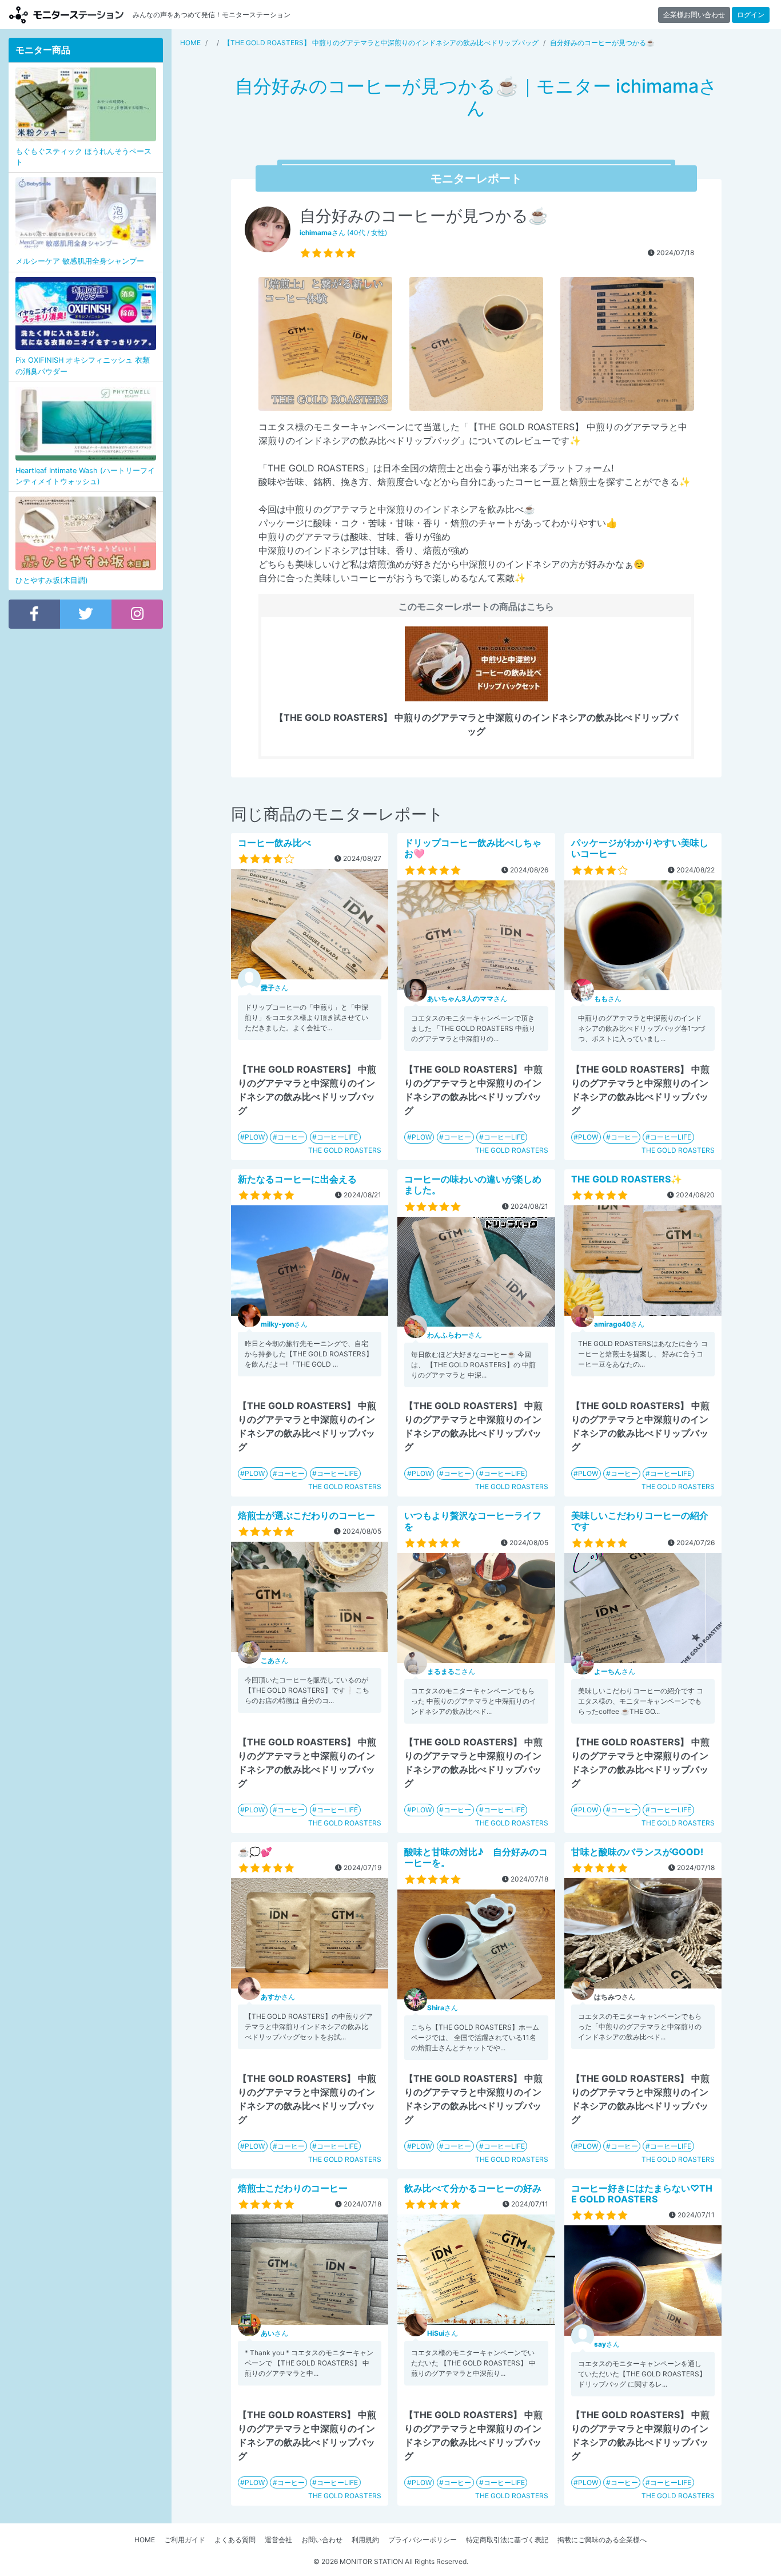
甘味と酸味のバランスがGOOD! (637, 1852)
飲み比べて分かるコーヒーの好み (473, 2188)
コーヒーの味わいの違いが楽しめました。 (473, 1184)
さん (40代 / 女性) (343, 233)
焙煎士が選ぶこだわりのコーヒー (306, 1515)
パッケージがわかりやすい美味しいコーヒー (640, 848)
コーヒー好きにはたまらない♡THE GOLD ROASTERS (642, 2194)
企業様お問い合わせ (694, 15)
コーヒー (291, 1137)
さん (274, 988)
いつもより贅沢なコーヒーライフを (473, 1521)
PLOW (255, 1137)
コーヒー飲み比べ (274, 843)
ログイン (751, 15)
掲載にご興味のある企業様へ (602, 2540)
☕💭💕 (255, 1852)
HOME (145, 2540)
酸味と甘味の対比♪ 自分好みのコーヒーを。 (476, 1857)
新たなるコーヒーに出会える (297, 1179)
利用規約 (365, 2540)
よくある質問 (235, 2540)
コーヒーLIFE (337, 1137)
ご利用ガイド (185, 2540)
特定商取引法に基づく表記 (507, 2540)
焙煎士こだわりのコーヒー (293, 2188)
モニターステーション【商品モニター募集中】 (66, 15)
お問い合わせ (322, 2540)
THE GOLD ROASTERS (345, 1150)
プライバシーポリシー (423, 2540)
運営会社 (278, 2540)
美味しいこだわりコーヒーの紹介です (640, 1521)
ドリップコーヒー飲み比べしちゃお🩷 (473, 848)
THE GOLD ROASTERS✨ (627, 1179)
